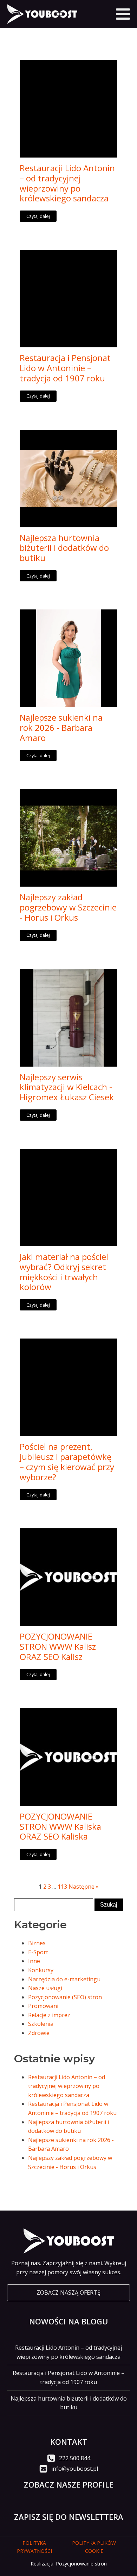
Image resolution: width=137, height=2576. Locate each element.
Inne (34, 1961)
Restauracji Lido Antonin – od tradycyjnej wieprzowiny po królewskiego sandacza (67, 183)
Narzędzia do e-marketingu (64, 1979)
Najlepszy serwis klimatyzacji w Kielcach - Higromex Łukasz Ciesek (67, 1087)
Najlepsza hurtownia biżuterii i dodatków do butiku (64, 548)
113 (62, 1887)
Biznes (37, 1943)
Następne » (84, 1887)
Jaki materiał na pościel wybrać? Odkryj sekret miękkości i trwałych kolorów (64, 1272)
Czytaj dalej (38, 216)
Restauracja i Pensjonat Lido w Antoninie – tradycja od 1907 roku (65, 368)
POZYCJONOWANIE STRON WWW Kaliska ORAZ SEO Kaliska (60, 1827)
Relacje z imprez (49, 2015)
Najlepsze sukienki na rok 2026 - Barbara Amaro (61, 728)
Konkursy (41, 1970)
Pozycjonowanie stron (81, 2564)
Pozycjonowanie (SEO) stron (65, 1997)
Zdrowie (39, 2033)
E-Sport (38, 1952)
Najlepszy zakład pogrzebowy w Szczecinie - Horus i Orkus (68, 907)
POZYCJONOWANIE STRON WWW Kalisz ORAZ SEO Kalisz (58, 1647)
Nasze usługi (45, 1988)
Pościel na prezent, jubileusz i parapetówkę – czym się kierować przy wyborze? (67, 1462)
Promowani (43, 2006)
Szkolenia (41, 2024)
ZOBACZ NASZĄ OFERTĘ (68, 2293)
